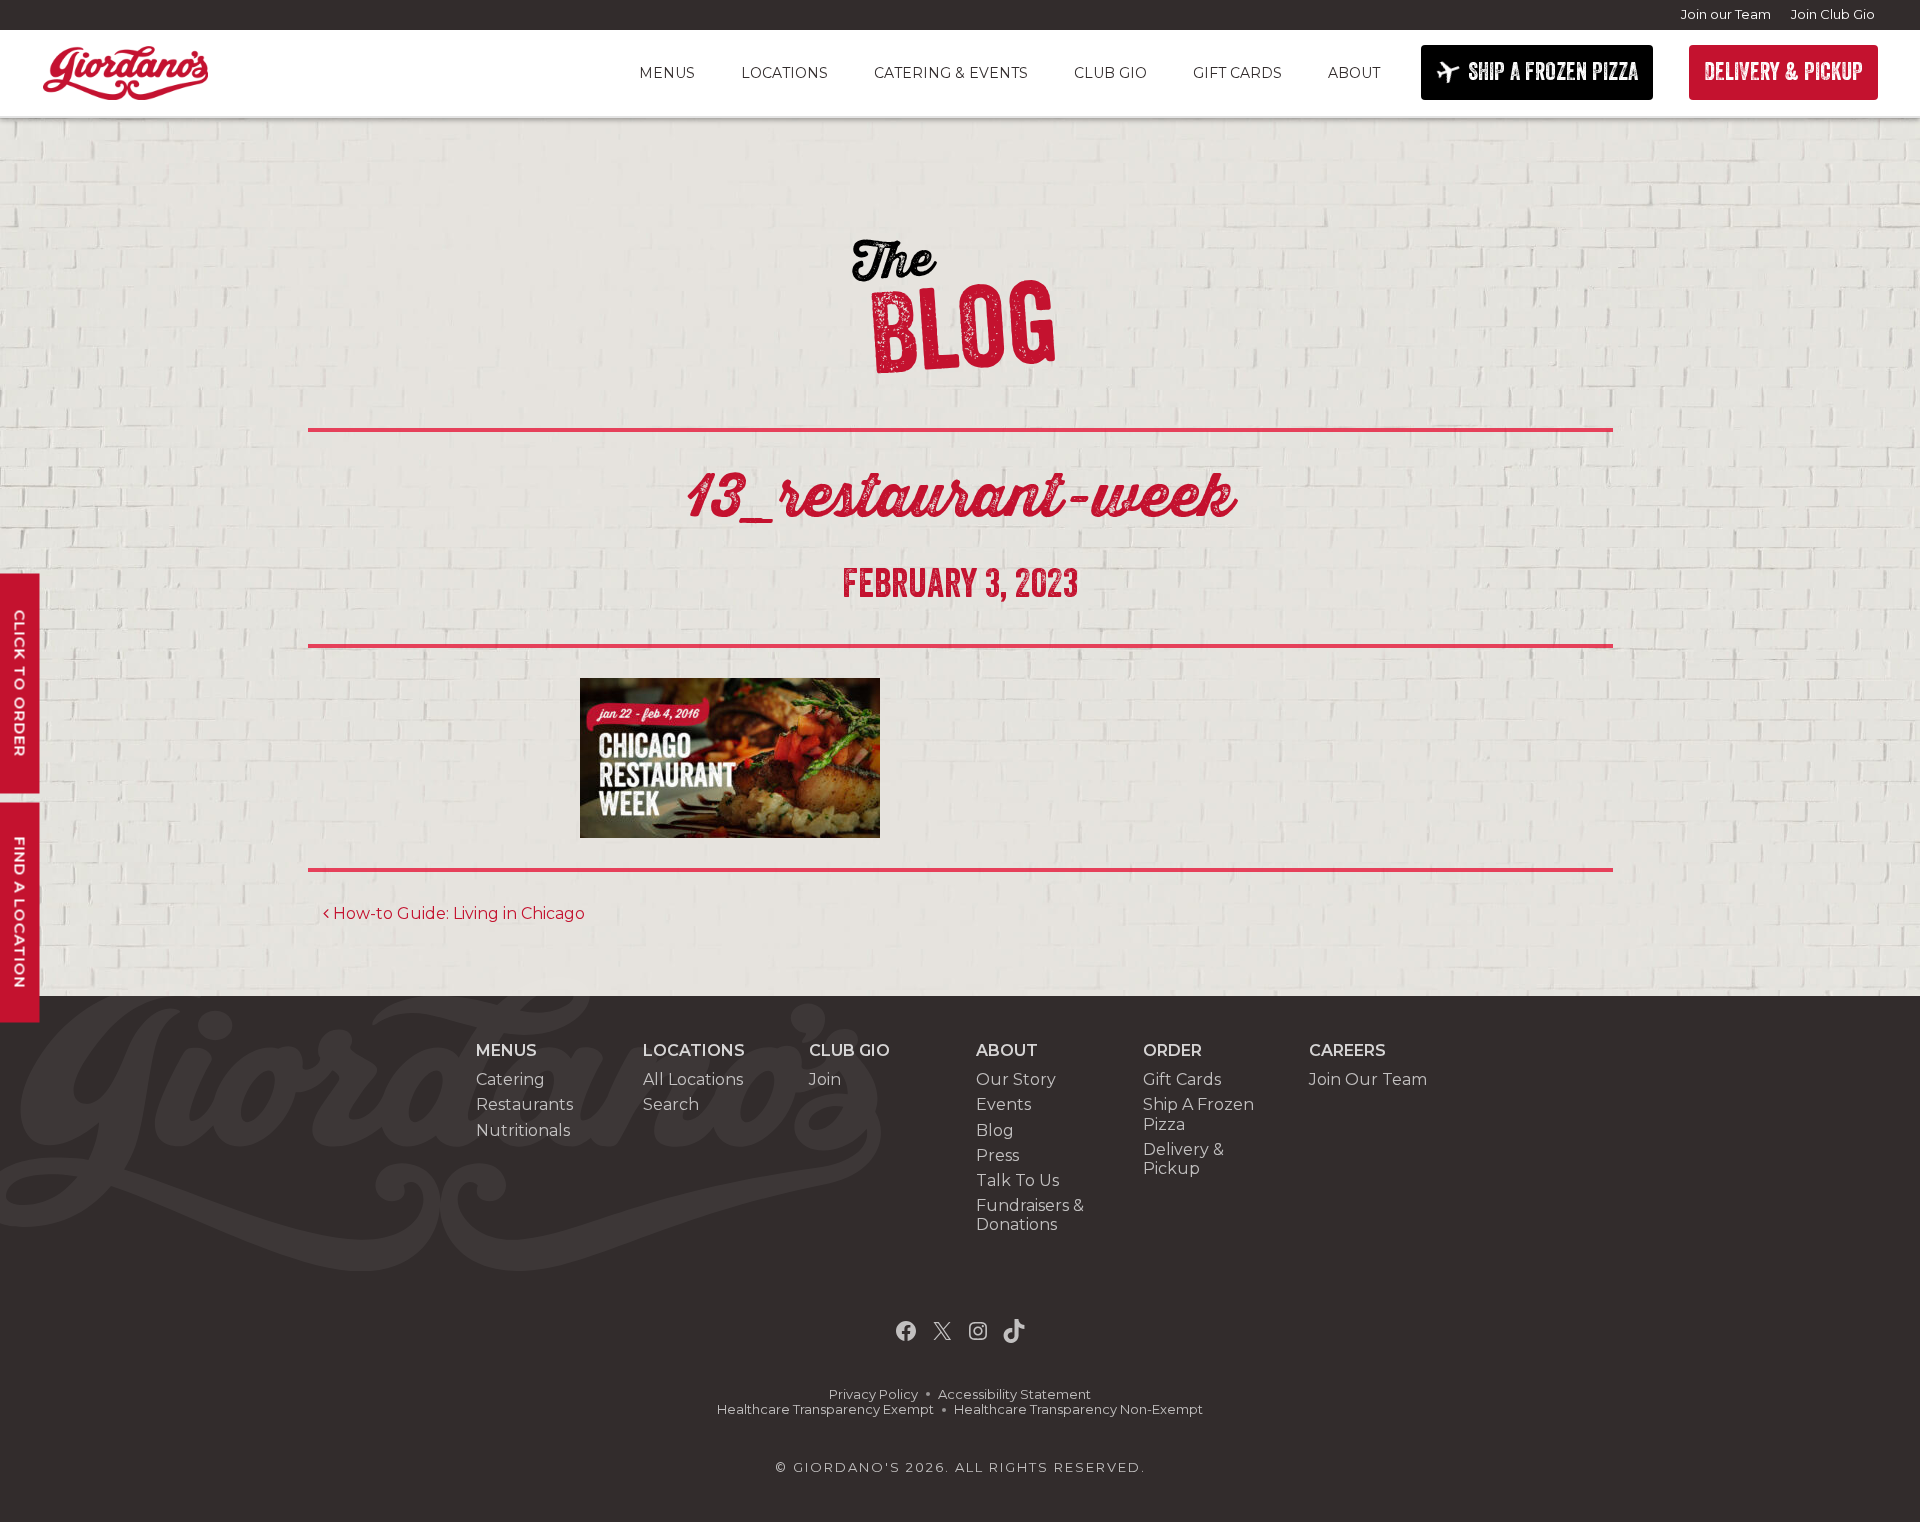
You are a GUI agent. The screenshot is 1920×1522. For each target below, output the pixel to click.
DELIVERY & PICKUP (1783, 72)
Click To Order (20, 684)
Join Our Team (1368, 1079)
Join (825, 1079)
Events (1003, 1104)
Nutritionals (523, 1130)
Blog (995, 1130)
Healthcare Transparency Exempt (825, 1409)
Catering (510, 1079)
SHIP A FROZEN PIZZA (1553, 72)
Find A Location (20, 913)
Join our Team (1726, 14)
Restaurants (524, 1104)
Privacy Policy (873, 1394)
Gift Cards (1237, 73)
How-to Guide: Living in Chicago (457, 913)
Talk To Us (1017, 1180)
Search (671, 1104)
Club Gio (1110, 73)
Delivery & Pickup (1183, 1159)
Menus (667, 73)
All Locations (693, 1079)
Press (997, 1155)
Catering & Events (951, 73)
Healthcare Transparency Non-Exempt (1078, 1409)
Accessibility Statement (1014, 1394)
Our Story (1016, 1079)
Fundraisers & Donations (1030, 1215)
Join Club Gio (1833, 14)
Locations (784, 73)
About (1354, 73)
